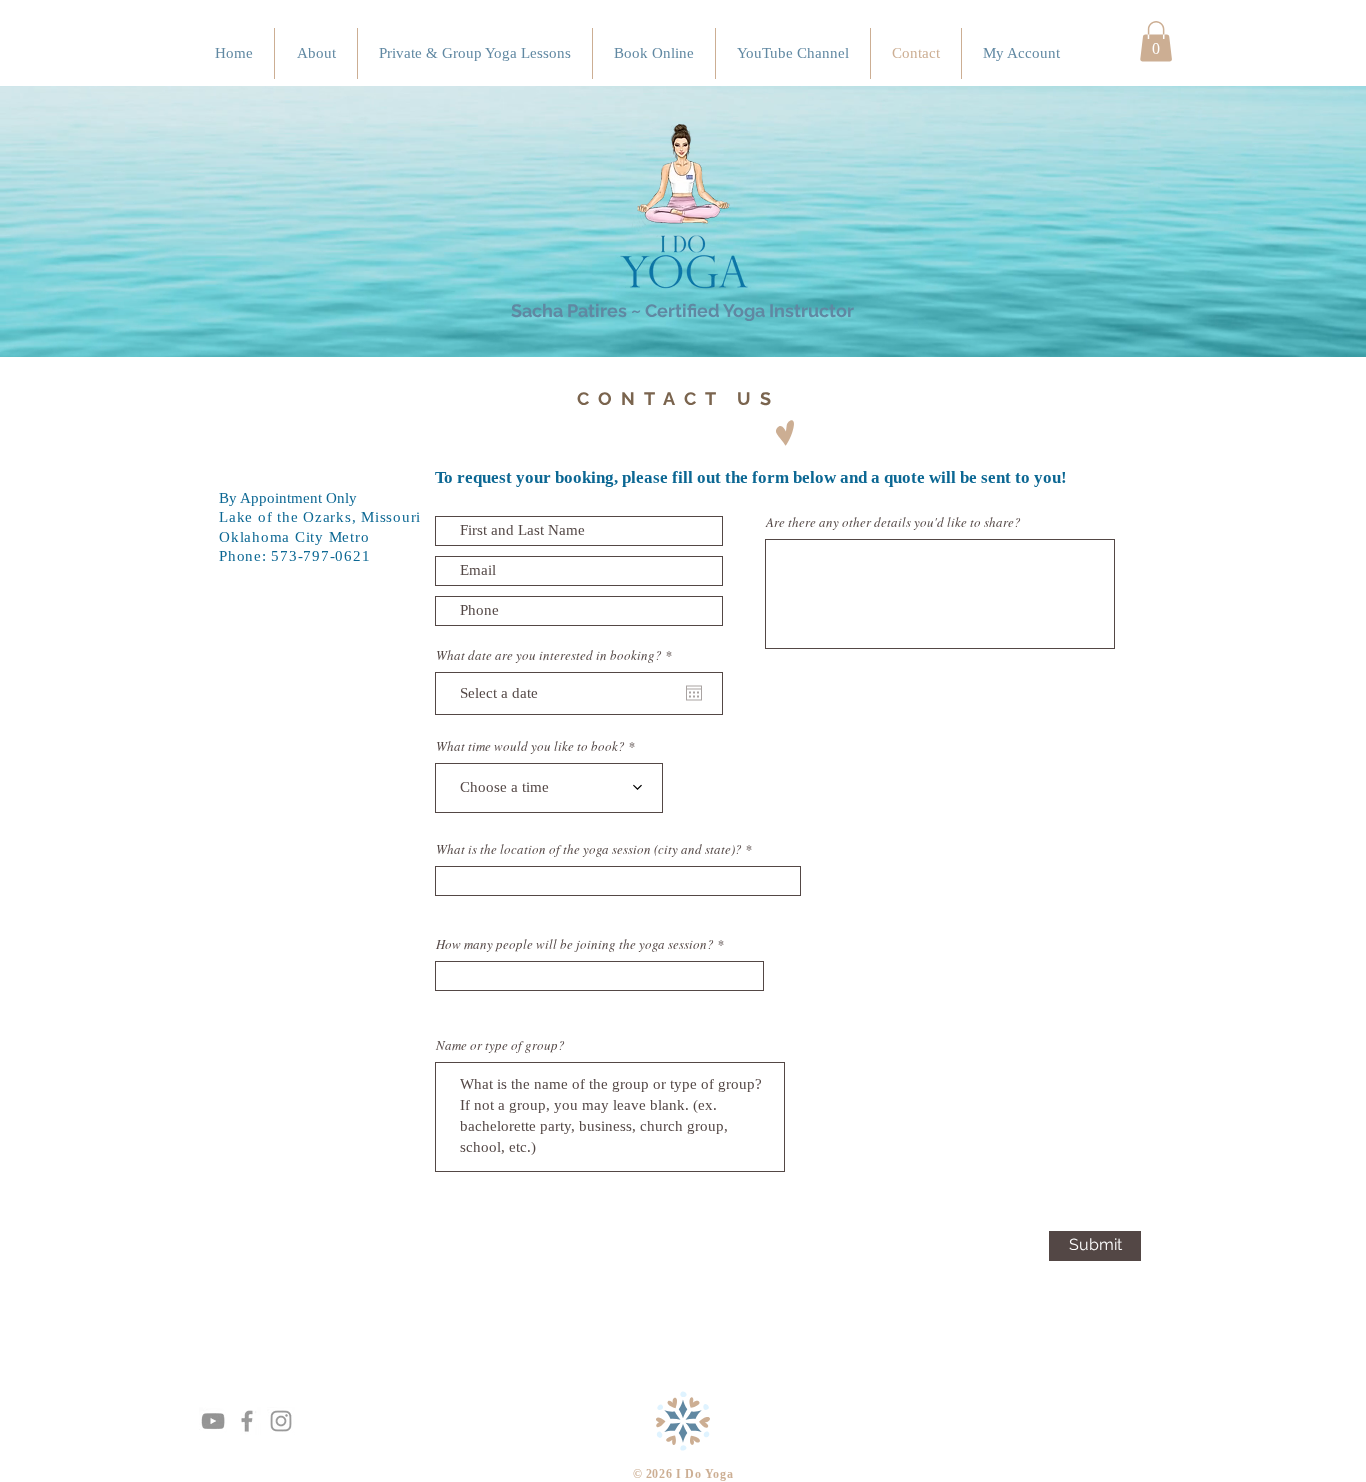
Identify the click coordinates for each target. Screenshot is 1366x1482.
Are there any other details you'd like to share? (893, 522)
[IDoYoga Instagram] (281, 1421)
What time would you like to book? (530, 746)
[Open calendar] (694, 693)
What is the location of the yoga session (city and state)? (589, 849)
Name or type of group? (500, 1045)
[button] (1156, 41)
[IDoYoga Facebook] (247, 1421)
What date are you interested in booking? (557, 655)
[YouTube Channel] (213, 1421)
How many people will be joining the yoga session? (575, 944)
